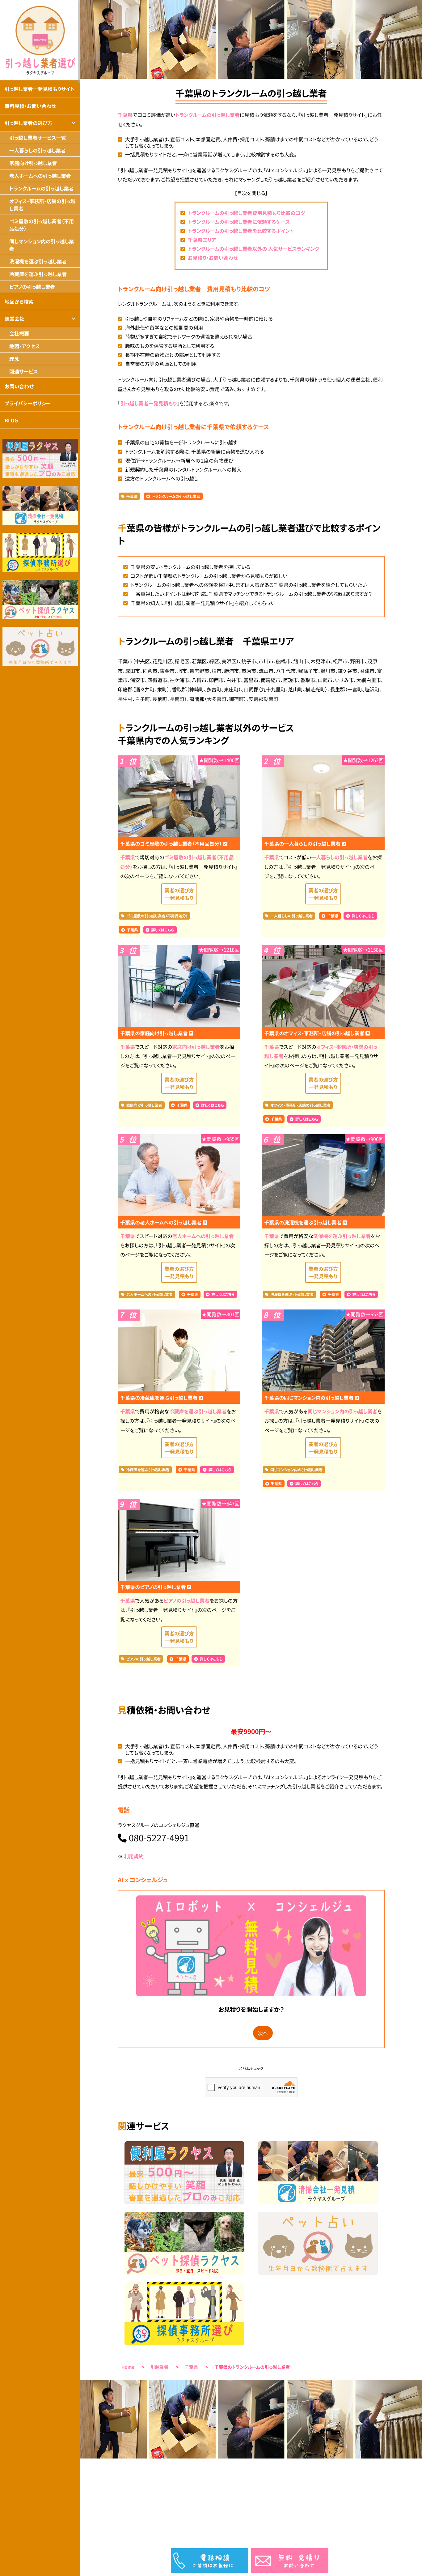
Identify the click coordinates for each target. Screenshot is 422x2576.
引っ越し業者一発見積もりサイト (40, 89)
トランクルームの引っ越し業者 (207, 115)
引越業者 (160, 2367)
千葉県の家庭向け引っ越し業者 (154, 1033)
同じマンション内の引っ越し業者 (342, 1411)
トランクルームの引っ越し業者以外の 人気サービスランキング (254, 249)
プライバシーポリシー (28, 403)
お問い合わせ (19, 386)
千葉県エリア (202, 240)
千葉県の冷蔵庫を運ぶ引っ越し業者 (159, 1398)
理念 (14, 359)
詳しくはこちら (163, 930)
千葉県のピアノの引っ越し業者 (154, 1587)
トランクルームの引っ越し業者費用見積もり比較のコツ (247, 213)
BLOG (11, 420)
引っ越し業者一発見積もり (148, 403)
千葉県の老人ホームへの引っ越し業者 (161, 1222)
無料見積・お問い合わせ (30, 106)
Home (128, 2367)
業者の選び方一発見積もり (179, 894)
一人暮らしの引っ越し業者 (339, 857)
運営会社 (15, 318)
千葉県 (125, 115)
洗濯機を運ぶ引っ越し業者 (342, 1236)
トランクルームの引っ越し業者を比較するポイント (241, 231)
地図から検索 (19, 301)
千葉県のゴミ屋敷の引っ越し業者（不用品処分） (171, 844)
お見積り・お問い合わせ (213, 258)
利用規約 (134, 1856)
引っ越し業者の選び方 (28, 123)
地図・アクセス (25, 346)
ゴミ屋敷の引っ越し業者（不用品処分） (157, 916)
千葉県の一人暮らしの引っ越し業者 (303, 844)
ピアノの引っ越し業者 (187, 1600)
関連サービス (23, 371)
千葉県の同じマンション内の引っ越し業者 (310, 1398)
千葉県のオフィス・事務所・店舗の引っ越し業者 (315, 1033)
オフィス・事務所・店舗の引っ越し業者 (300, 1105)
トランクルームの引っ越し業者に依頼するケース (239, 222)
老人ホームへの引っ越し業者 (203, 1236)
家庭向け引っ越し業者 (196, 1047)
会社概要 (19, 333)
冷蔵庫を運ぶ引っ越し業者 (198, 1411)
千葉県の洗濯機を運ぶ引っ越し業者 (304, 1222)
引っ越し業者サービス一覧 (38, 138)
